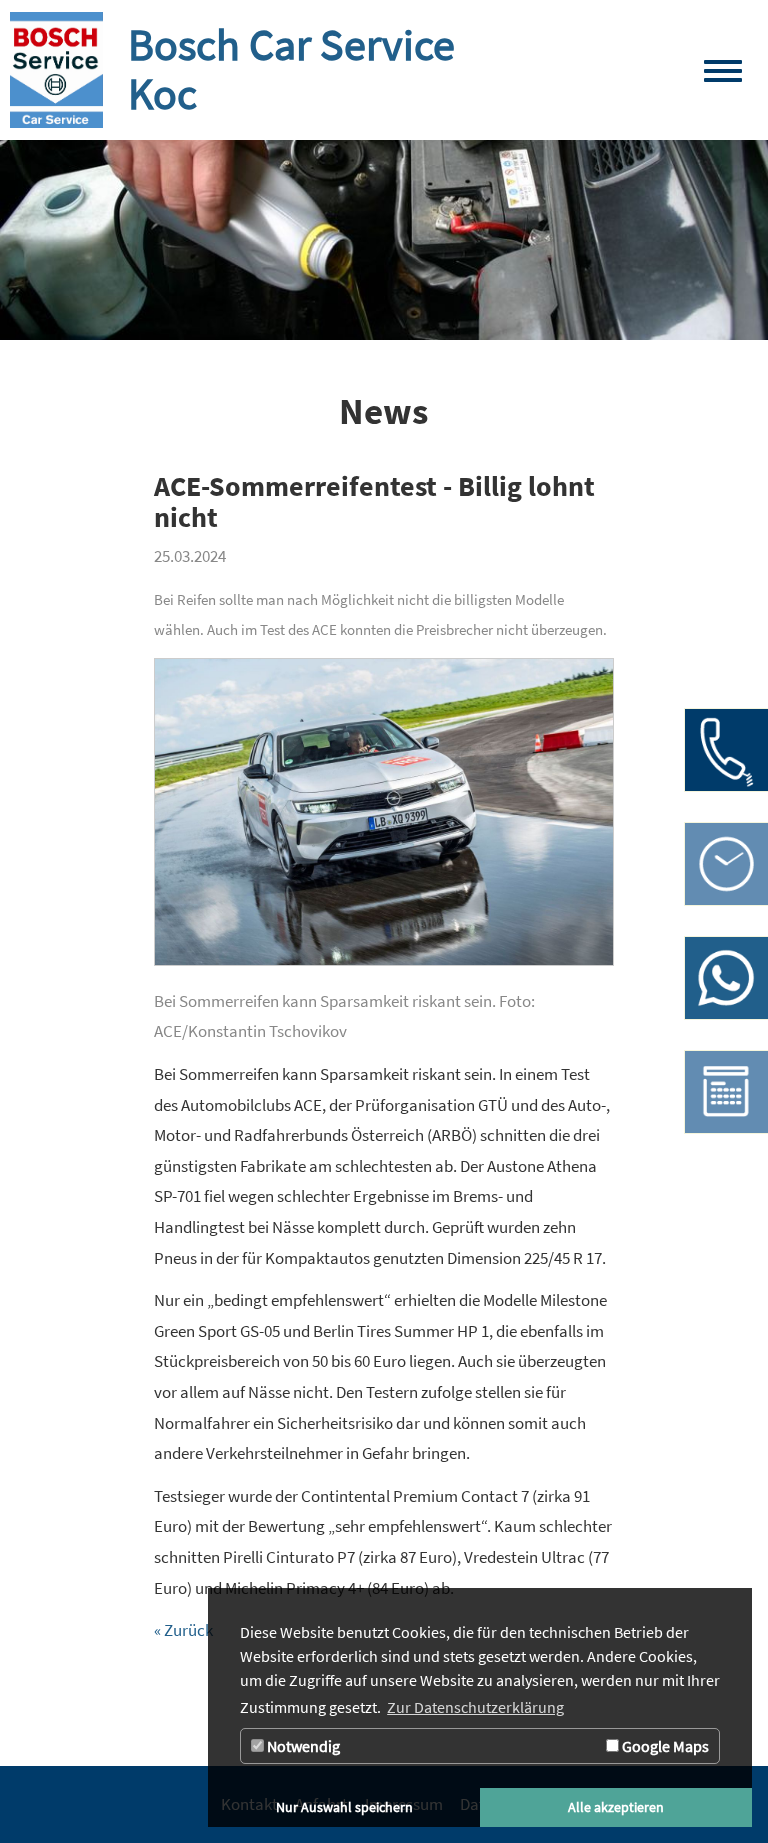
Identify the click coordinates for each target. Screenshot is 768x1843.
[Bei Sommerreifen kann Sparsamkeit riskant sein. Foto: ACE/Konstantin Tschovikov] (384, 822)
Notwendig (302, 1746)
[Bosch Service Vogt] (56, 70)
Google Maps (664, 1746)
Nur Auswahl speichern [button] (344, 1807)
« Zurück (183, 1630)
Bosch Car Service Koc (291, 69)
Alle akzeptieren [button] (616, 1807)
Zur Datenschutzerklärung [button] (475, 1707)
